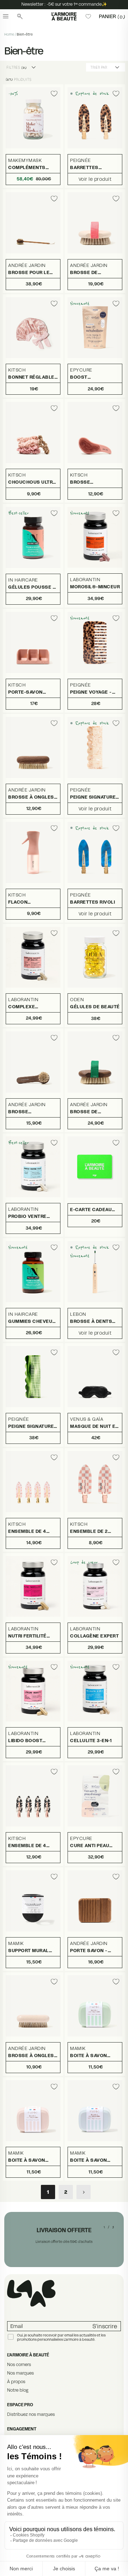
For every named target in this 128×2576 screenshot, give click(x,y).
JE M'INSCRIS (94, 1306)
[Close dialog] (121, 1258)
